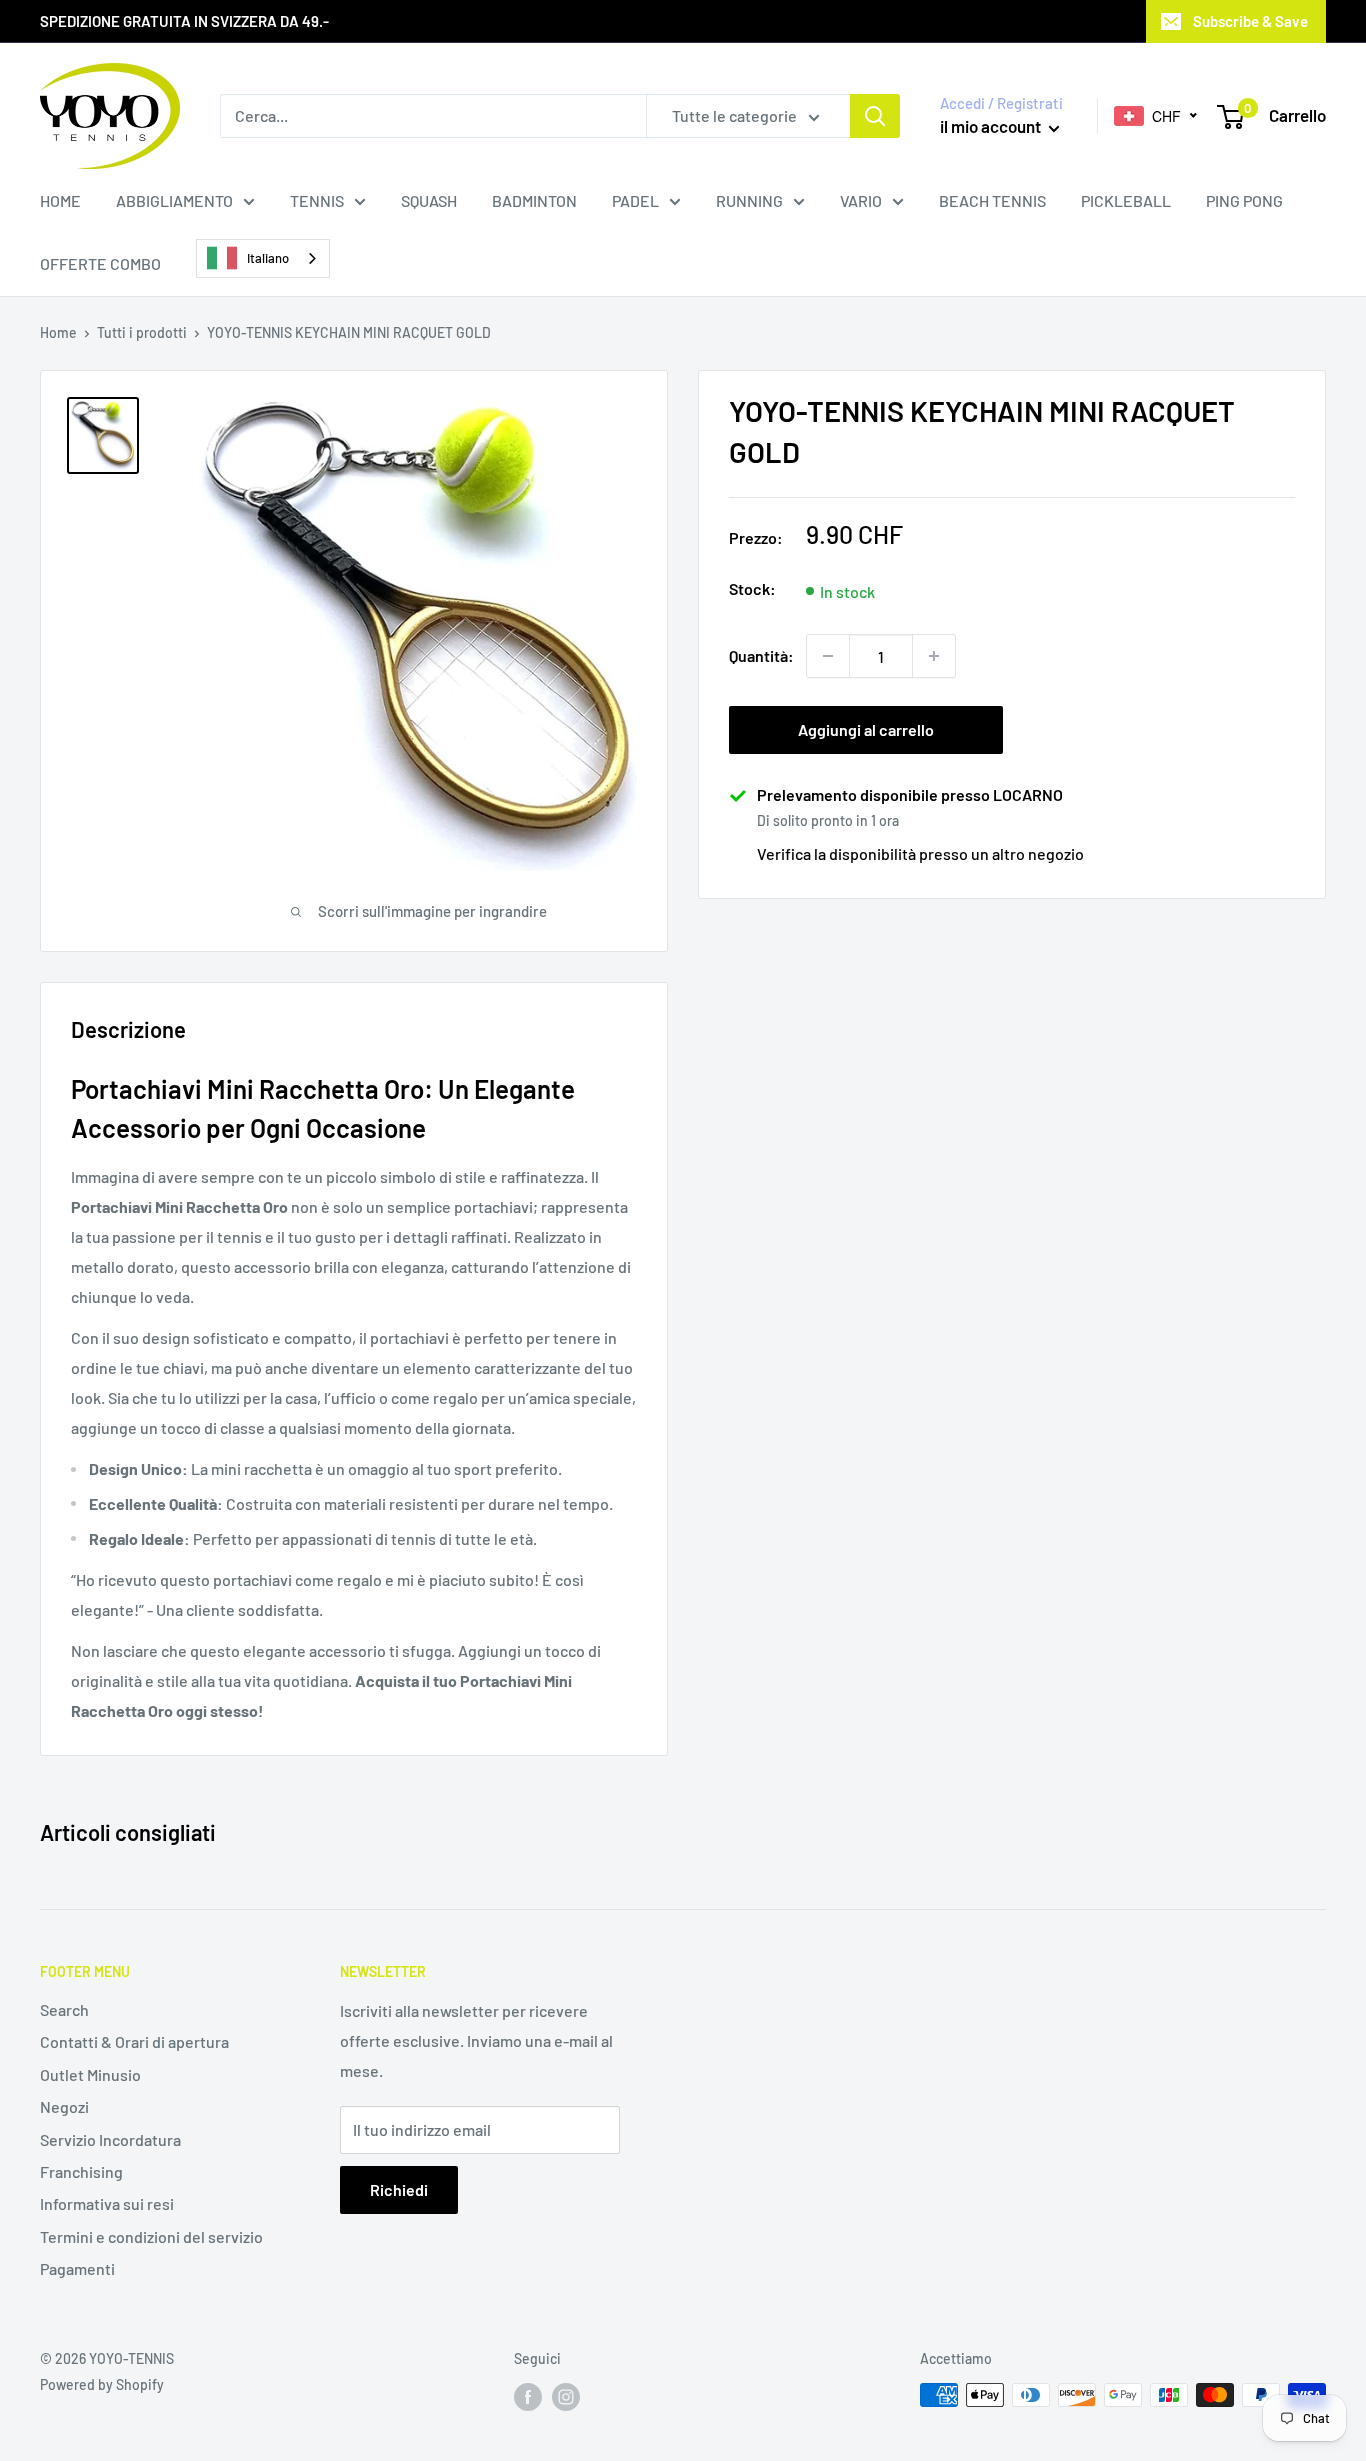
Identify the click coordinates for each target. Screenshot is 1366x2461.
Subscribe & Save (1250, 21)
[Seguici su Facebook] (528, 2397)
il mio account (992, 126)
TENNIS (317, 200)
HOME (60, 200)
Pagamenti (77, 2268)
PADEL (635, 200)
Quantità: (761, 655)
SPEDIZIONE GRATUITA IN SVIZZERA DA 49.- (184, 21)
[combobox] (263, 258)
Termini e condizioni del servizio (151, 2236)
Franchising (81, 2171)
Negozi (64, 2106)
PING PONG (1244, 200)
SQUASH (429, 200)
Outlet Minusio (90, 2074)
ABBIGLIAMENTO (174, 200)
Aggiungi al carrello (866, 729)
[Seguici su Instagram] (566, 2397)
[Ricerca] (875, 116)
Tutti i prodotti (142, 332)
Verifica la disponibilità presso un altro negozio (920, 852)
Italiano (268, 258)
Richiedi (399, 2189)
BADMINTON (534, 200)
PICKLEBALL (1126, 200)
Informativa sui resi (107, 2203)
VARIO (861, 200)
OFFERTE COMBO (100, 263)
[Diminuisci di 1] (828, 656)
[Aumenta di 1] (934, 656)
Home (58, 332)
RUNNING (749, 200)
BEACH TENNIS (992, 200)
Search (64, 2009)
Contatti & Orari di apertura (134, 2041)
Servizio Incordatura (110, 2139)
